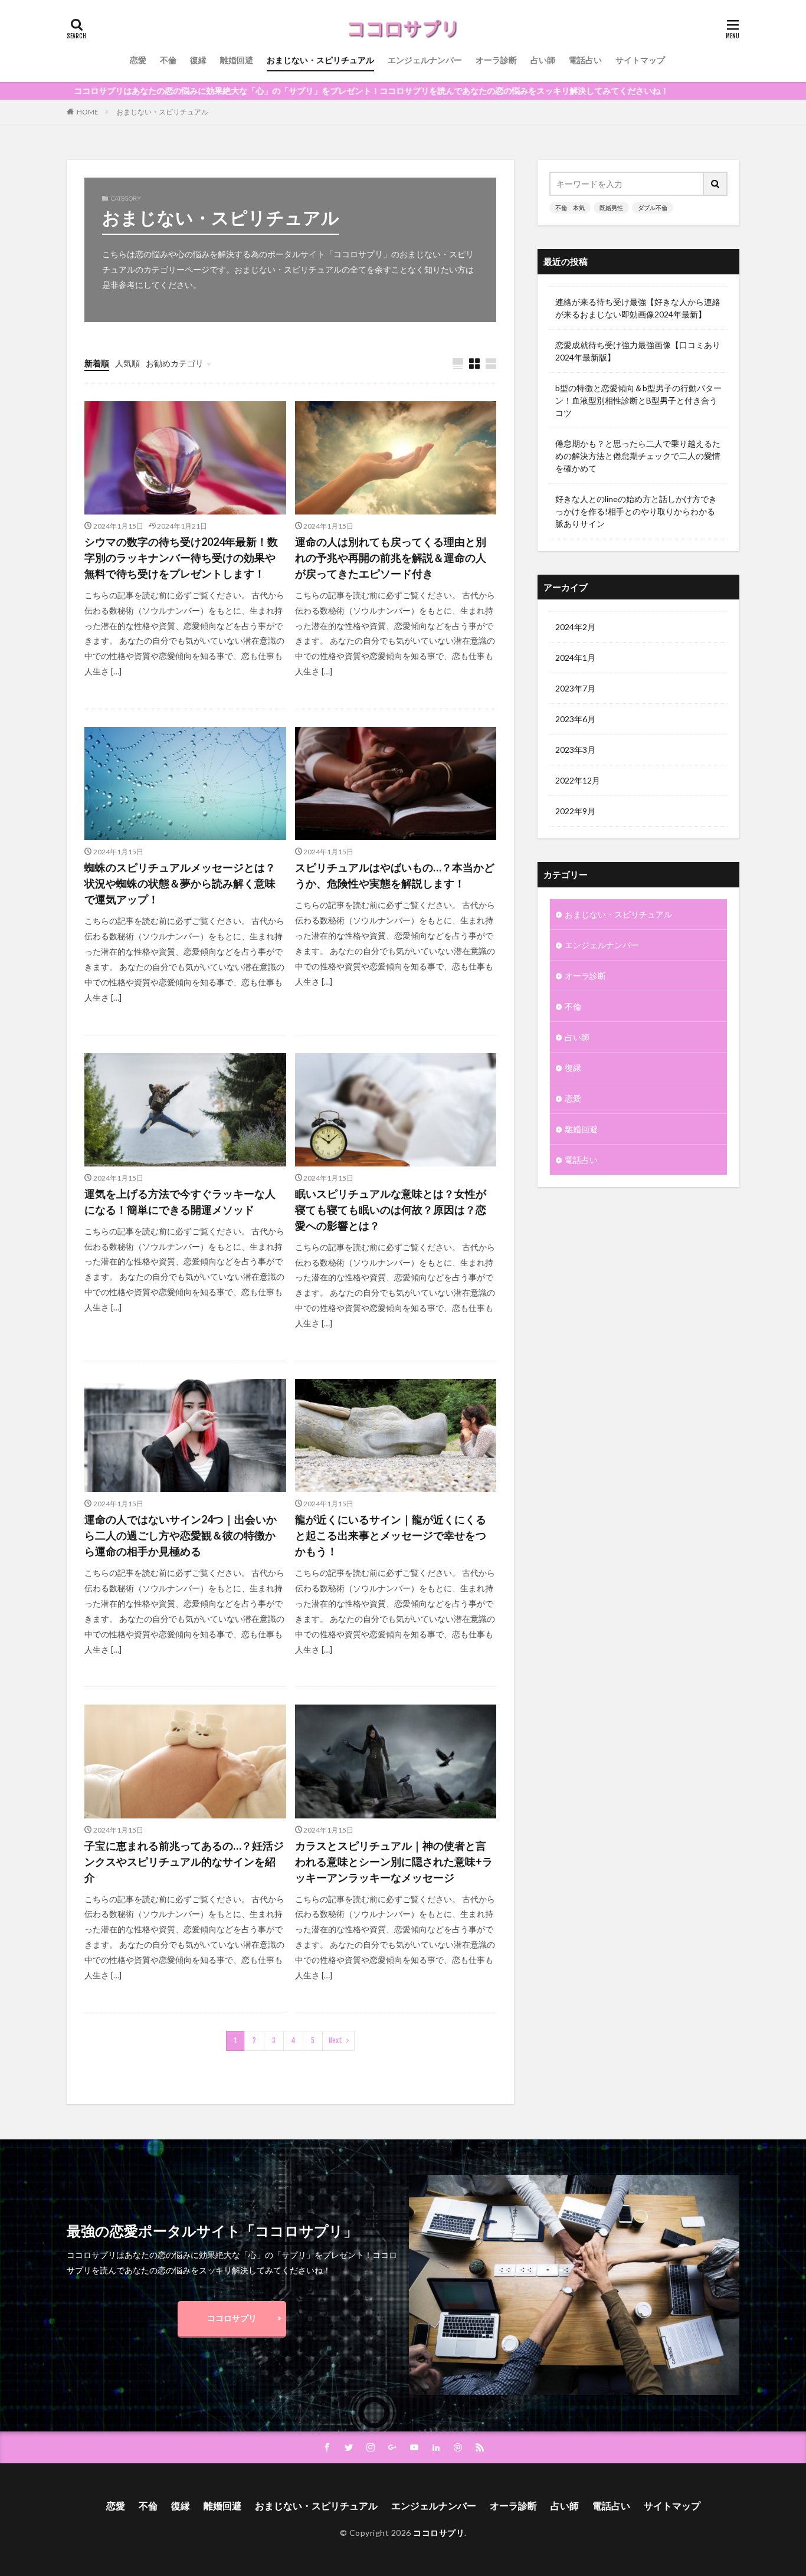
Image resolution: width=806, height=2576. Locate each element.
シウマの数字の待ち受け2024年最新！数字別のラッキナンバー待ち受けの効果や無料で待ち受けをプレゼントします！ (181, 558)
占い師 (543, 60)
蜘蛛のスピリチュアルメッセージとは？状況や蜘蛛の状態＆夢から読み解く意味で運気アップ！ (180, 883)
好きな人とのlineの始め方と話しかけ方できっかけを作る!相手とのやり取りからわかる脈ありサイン (636, 511)
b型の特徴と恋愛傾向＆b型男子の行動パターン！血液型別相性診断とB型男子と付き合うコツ (638, 400)
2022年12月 (578, 780)
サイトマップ (640, 60)
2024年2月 (575, 627)
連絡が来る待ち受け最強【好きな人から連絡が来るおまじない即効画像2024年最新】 (638, 308)
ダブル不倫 (653, 208)
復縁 (198, 60)
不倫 (168, 60)
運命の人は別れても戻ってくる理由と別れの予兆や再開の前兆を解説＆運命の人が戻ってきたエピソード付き (391, 558)
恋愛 (138, 60)
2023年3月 (575, 750)
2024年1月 (575, 658)
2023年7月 (575, 688)
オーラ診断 (496, 60)
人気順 (127, 363)
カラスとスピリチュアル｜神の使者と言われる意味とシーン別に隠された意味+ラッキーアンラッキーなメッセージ (394, 1861)
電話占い (585, 60)
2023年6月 (575, 719)
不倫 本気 (570, 208)
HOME (88, 112)
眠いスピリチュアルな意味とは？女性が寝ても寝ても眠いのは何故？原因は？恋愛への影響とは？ (391, 1210)
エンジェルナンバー (425, 60)
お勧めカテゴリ (175, 363)
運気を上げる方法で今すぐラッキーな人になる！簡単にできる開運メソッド (180, 1202)
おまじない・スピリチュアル (320, 60)
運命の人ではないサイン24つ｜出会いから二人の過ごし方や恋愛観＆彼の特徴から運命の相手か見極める (181, 1535)
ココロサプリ (232, 2318)
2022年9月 (575, 811)
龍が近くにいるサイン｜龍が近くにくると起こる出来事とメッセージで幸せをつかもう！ (391, 1535)
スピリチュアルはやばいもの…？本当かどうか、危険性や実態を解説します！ (395, 875)
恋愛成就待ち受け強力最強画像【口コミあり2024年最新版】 (638, 351)
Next (335, 2041)
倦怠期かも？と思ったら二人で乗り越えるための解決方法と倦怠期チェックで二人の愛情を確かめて (638, 456)
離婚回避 (237, 60)
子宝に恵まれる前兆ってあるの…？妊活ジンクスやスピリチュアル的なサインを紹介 (184, 1861)
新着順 (97, 363)
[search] (716, 184)
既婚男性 (611, 208)
